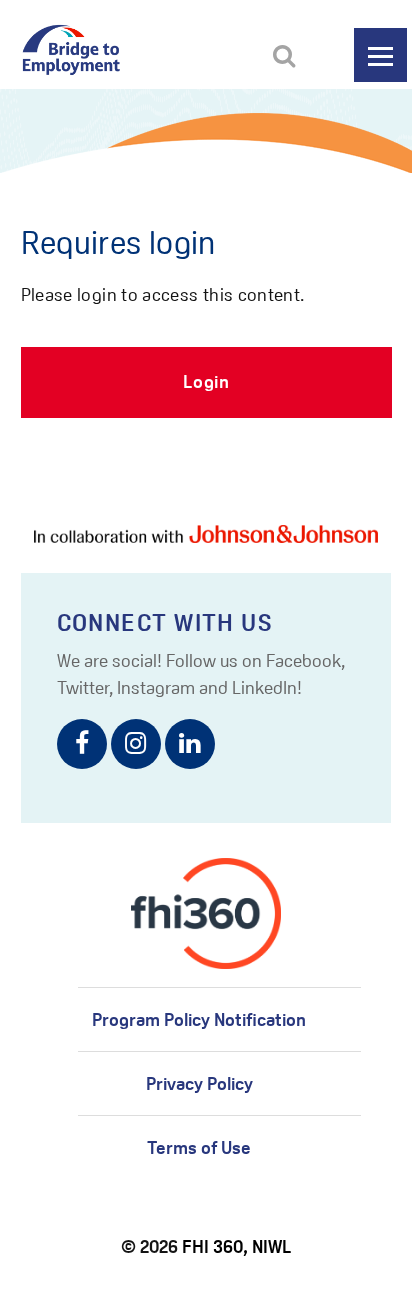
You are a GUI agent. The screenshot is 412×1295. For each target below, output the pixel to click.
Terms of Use (199, 1147)
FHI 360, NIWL (236, 1246)
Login (206, 381)
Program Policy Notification (199, 1019)
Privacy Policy (199, 1083)
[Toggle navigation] (380, 55)
